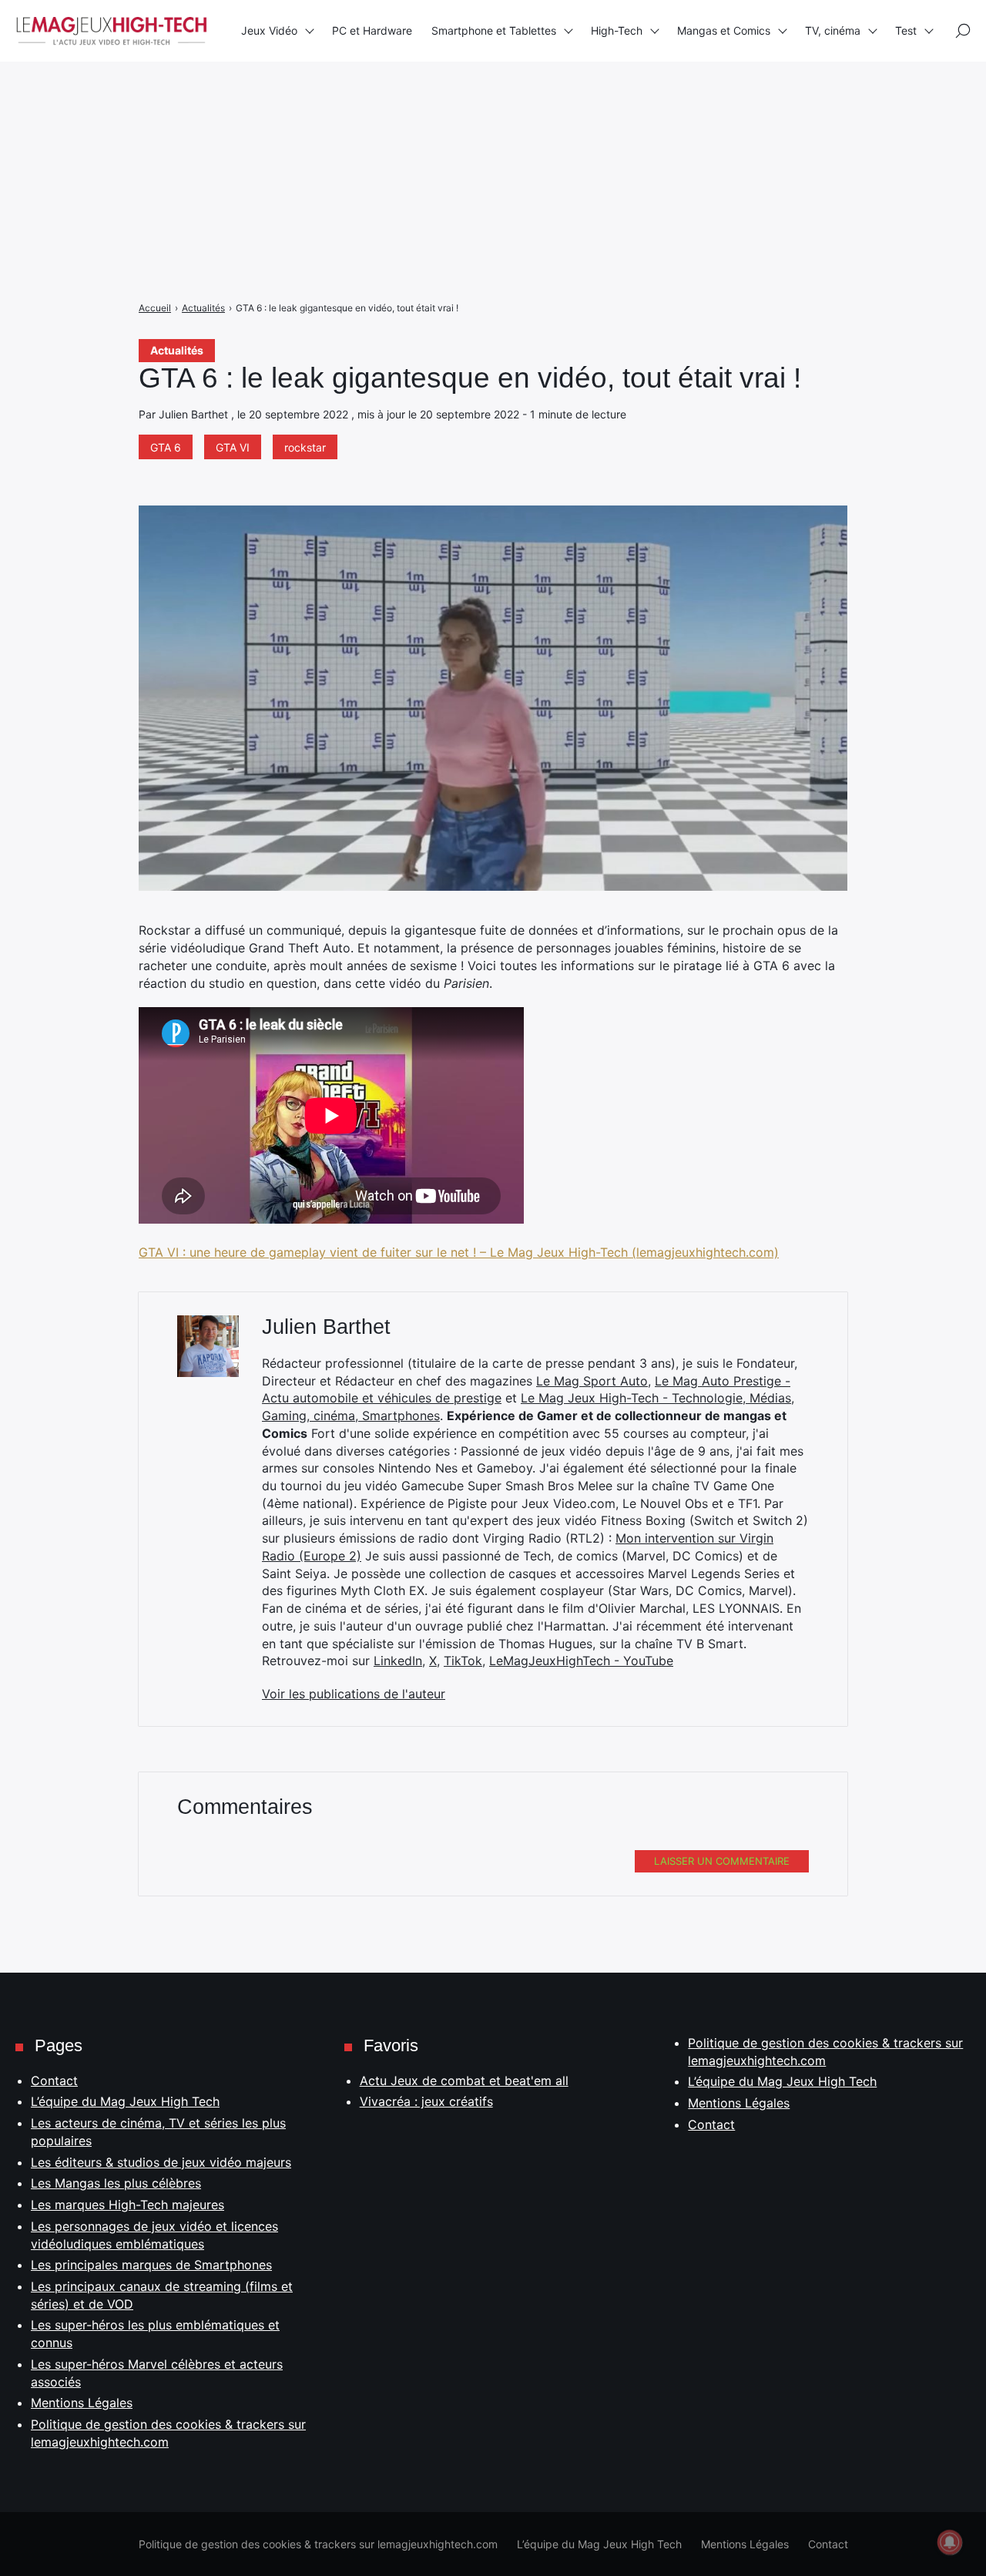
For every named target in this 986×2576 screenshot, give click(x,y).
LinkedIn (398, 1661)
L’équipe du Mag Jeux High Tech (125, 2101)
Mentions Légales (82, 2403)
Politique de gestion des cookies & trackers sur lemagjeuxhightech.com (318, 2544)
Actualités (177, 350)
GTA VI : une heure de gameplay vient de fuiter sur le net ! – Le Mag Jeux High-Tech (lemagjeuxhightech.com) (459, 1252)
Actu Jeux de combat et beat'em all (464, 2081)
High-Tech (617, 30)
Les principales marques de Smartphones (151, 2265)
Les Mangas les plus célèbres (116, 2183)
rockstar (305, 447)
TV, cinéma (833, 30)
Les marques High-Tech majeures (127, 2205)
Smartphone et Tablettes (494, 30)
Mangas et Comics (724, 30)
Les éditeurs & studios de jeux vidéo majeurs (161, 2162)
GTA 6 (166, 447)
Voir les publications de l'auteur (354, 1694)
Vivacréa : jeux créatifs (426, 2101)
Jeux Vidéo (269, 30)
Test (906, 30)
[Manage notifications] (950, 2542)
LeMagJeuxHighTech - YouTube (581, 1661)
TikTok (463, 1661)
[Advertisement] (462, 108)
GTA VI (233, 447)
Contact (54, 2081)
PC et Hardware (372, 30)
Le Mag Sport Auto (592, 1381)
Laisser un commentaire (722, 1861)
